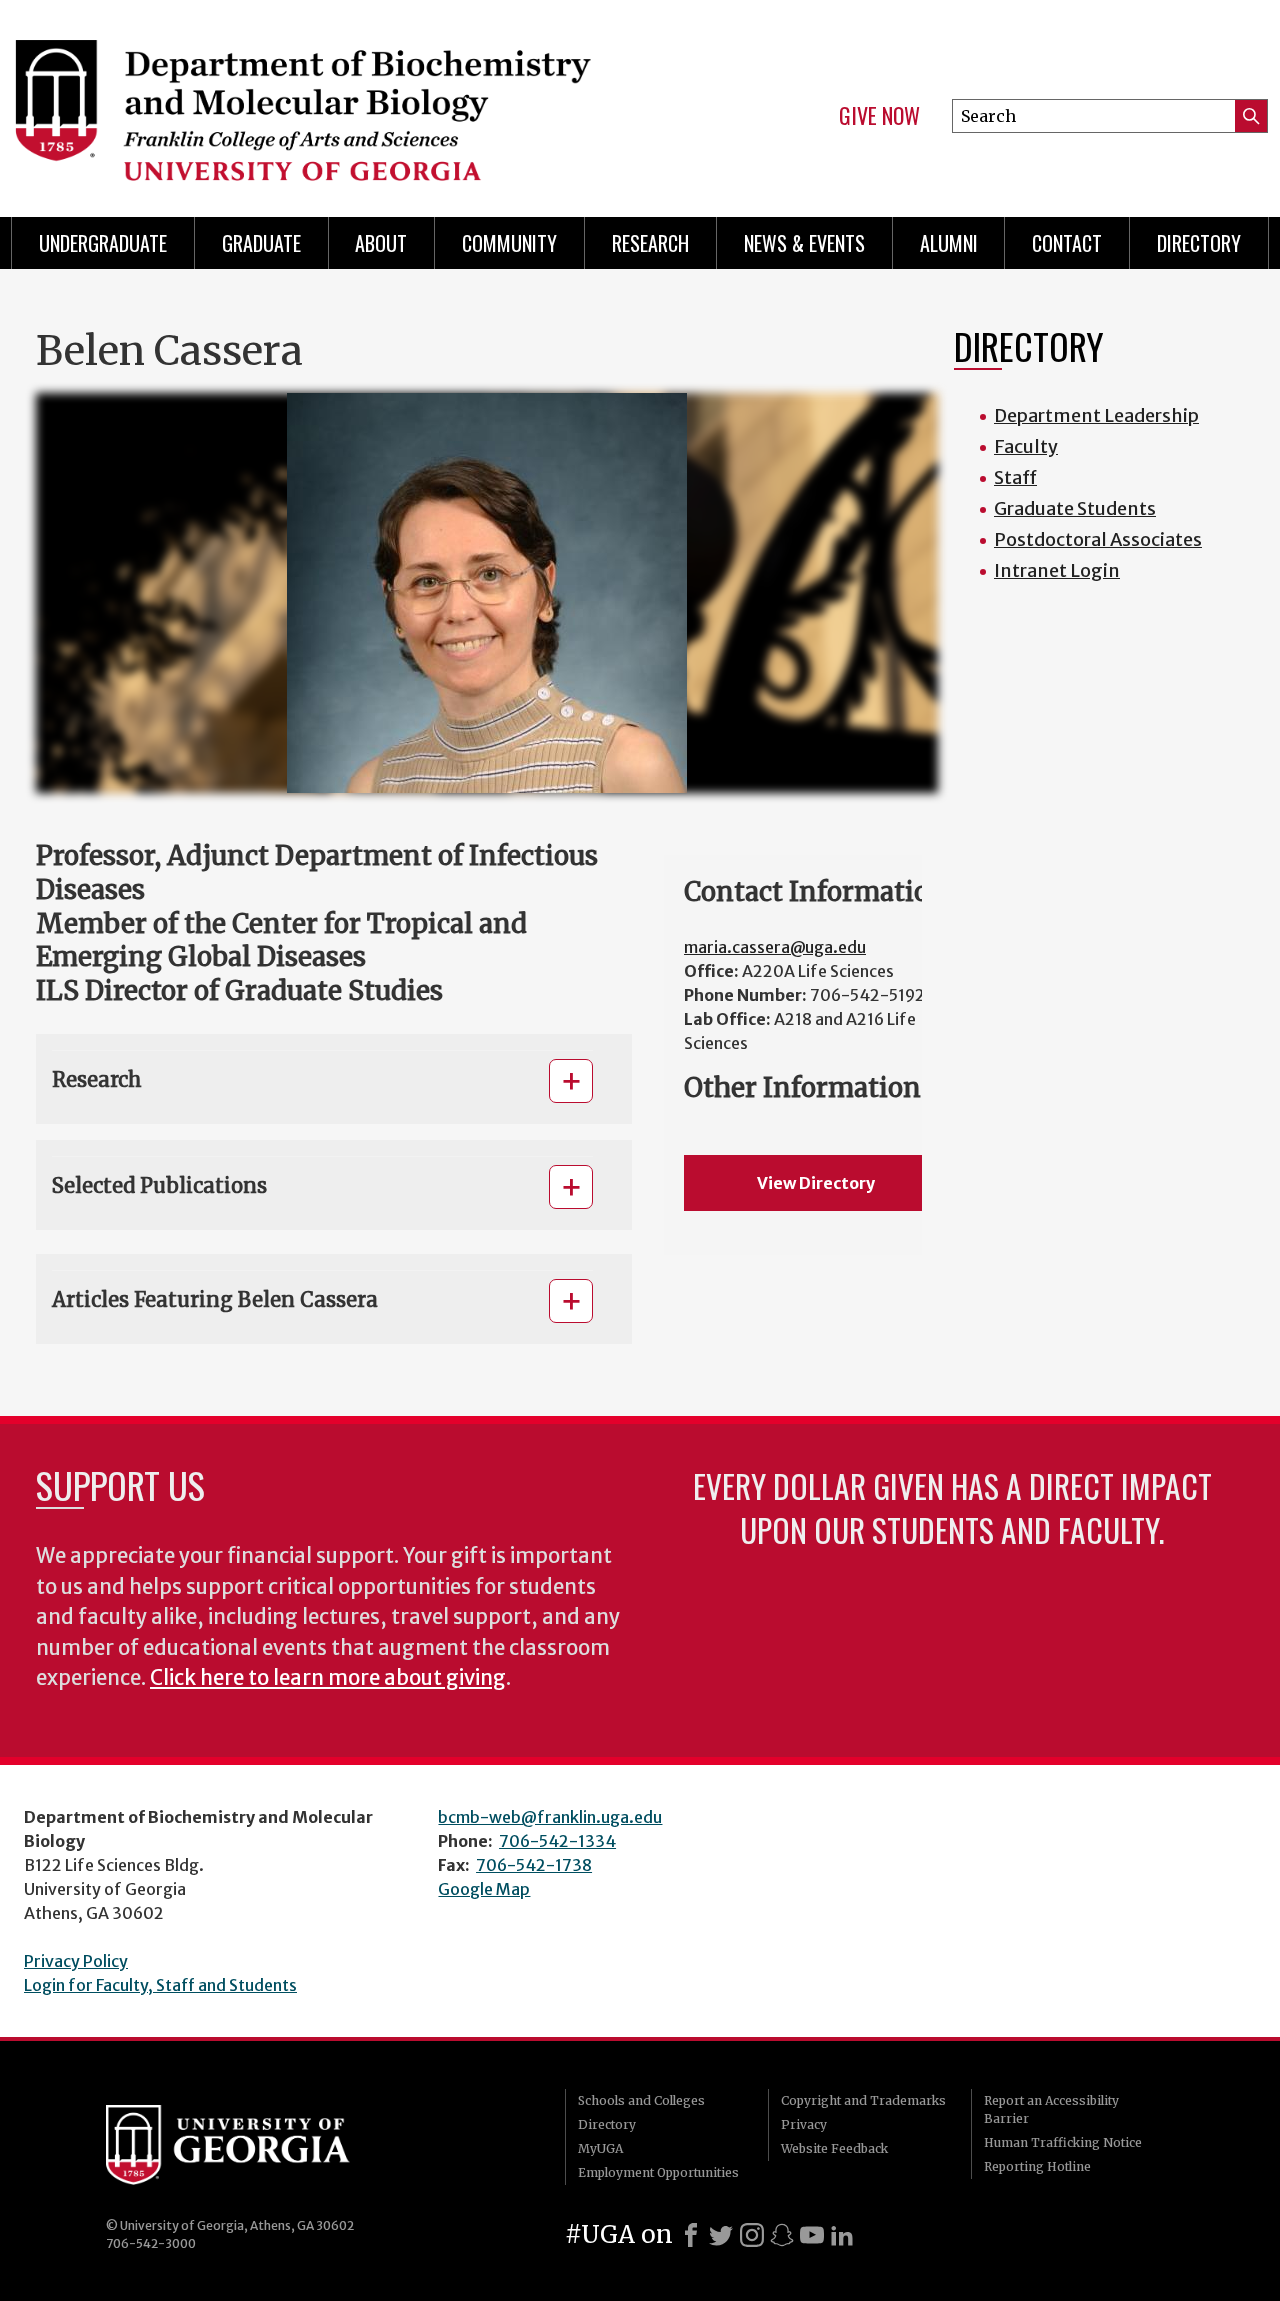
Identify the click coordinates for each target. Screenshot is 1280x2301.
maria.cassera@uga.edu (775, 947)
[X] (721, 2235)
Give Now (879, 116)
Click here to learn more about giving (328, 1678)
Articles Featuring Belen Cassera (215, 1299)
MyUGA (600, 2148)
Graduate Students (1075, 508)
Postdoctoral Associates (1098, 539)
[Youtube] (812, 2235)
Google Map (484, 1889)
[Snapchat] (782, 2235)
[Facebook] (691, 2235)
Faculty (1026, 446)
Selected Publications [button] (159, 1185)
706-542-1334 (557, 1841)
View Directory (816, 1183)
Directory (1199, 243)
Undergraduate (103, 243)
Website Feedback (834, 2148)
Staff (1015, 477)
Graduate (261, 243)
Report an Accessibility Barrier (1051, 2109)
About (381, 243)
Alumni (949, 243)
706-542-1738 (534, 1865)
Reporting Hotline (1037, 2166)
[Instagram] (752, 2235)
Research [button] (97, 1079)
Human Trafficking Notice (1063, 2142)
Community (509, 243)
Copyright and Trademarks (863, 2100)
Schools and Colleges (641, 2100)
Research (650, 243)
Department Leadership (1096, 415)
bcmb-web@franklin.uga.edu (550, 1817)
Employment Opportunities (658, 2172)
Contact (1067, 243)
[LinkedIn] (842, 2235)
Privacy (804, 2124)
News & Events (804, 243)
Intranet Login (1057, 570)
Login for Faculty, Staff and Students (160, 1985)
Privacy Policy (76, 1961)
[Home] (310, 100)
